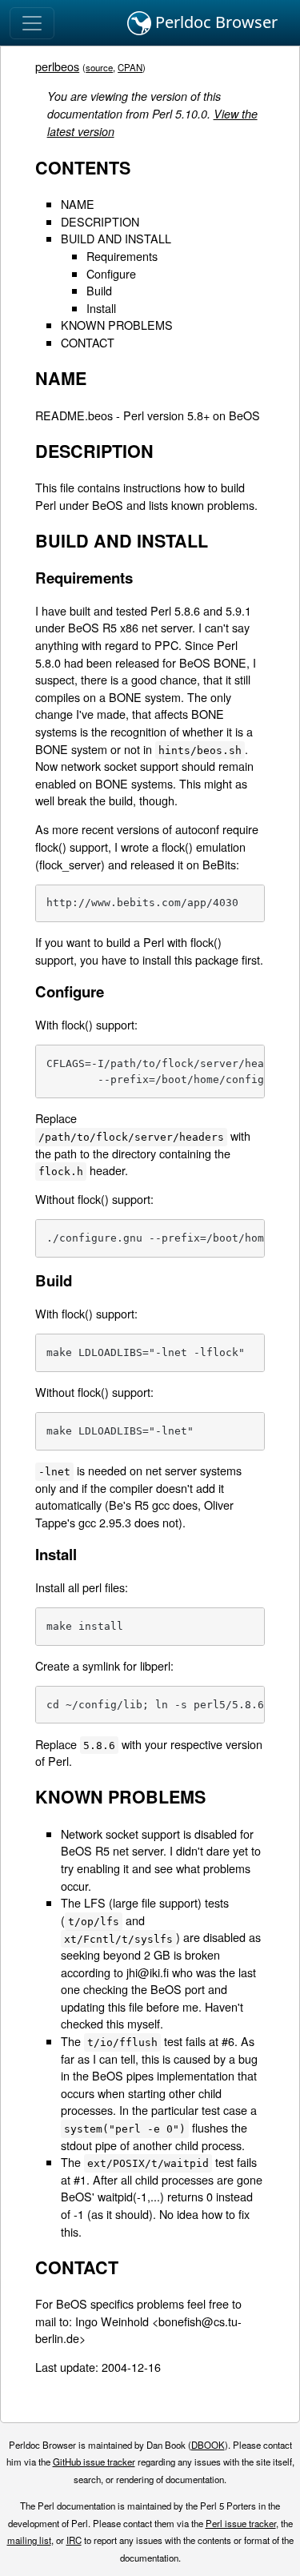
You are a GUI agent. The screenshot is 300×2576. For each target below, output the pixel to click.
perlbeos (57, 66)
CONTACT (88, 342)
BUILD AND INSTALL (116, 238)
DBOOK (208, 2445)
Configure (111, 273)
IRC (74, 2540)
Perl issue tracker (241, 2523)
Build (99, 290)
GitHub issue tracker (94, 2462)
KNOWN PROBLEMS (117, 325)
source (99, 67)
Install (101, 308)
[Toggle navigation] (32, 23)
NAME (78, 204)
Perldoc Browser (214, 22)
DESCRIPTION (100, 221)
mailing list (29, 2540)
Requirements (122, 256)
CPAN (130, 67)
